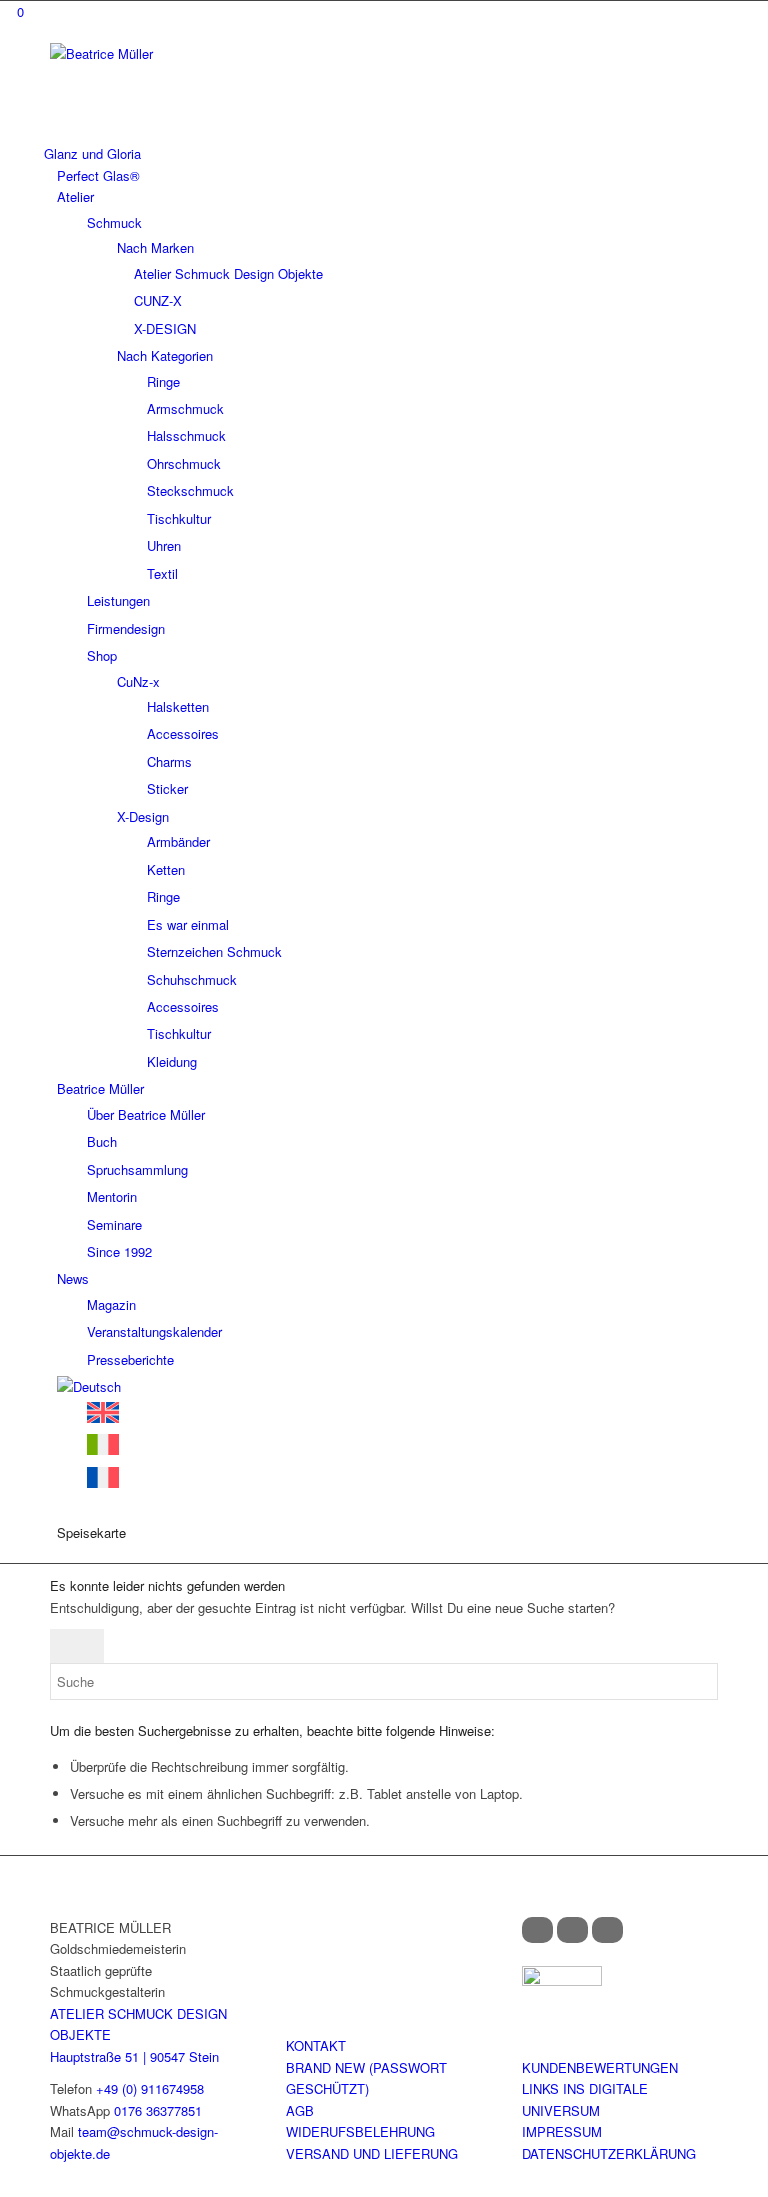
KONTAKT (316, 2045)
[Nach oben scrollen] (5, 2185)
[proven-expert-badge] (562, 1980)
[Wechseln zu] (89, 1386)
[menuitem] (381, 153)
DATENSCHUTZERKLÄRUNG (609, 2153)
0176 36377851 (158, 2110)
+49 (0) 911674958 (150, 2088)
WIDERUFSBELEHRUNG (360, 2131)
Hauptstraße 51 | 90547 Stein (134, 2056)
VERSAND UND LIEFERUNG (372, 2153)
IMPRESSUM (562, 2131)
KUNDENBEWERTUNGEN (600, 2067)
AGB (300, 2110)
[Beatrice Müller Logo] (200, 53)
